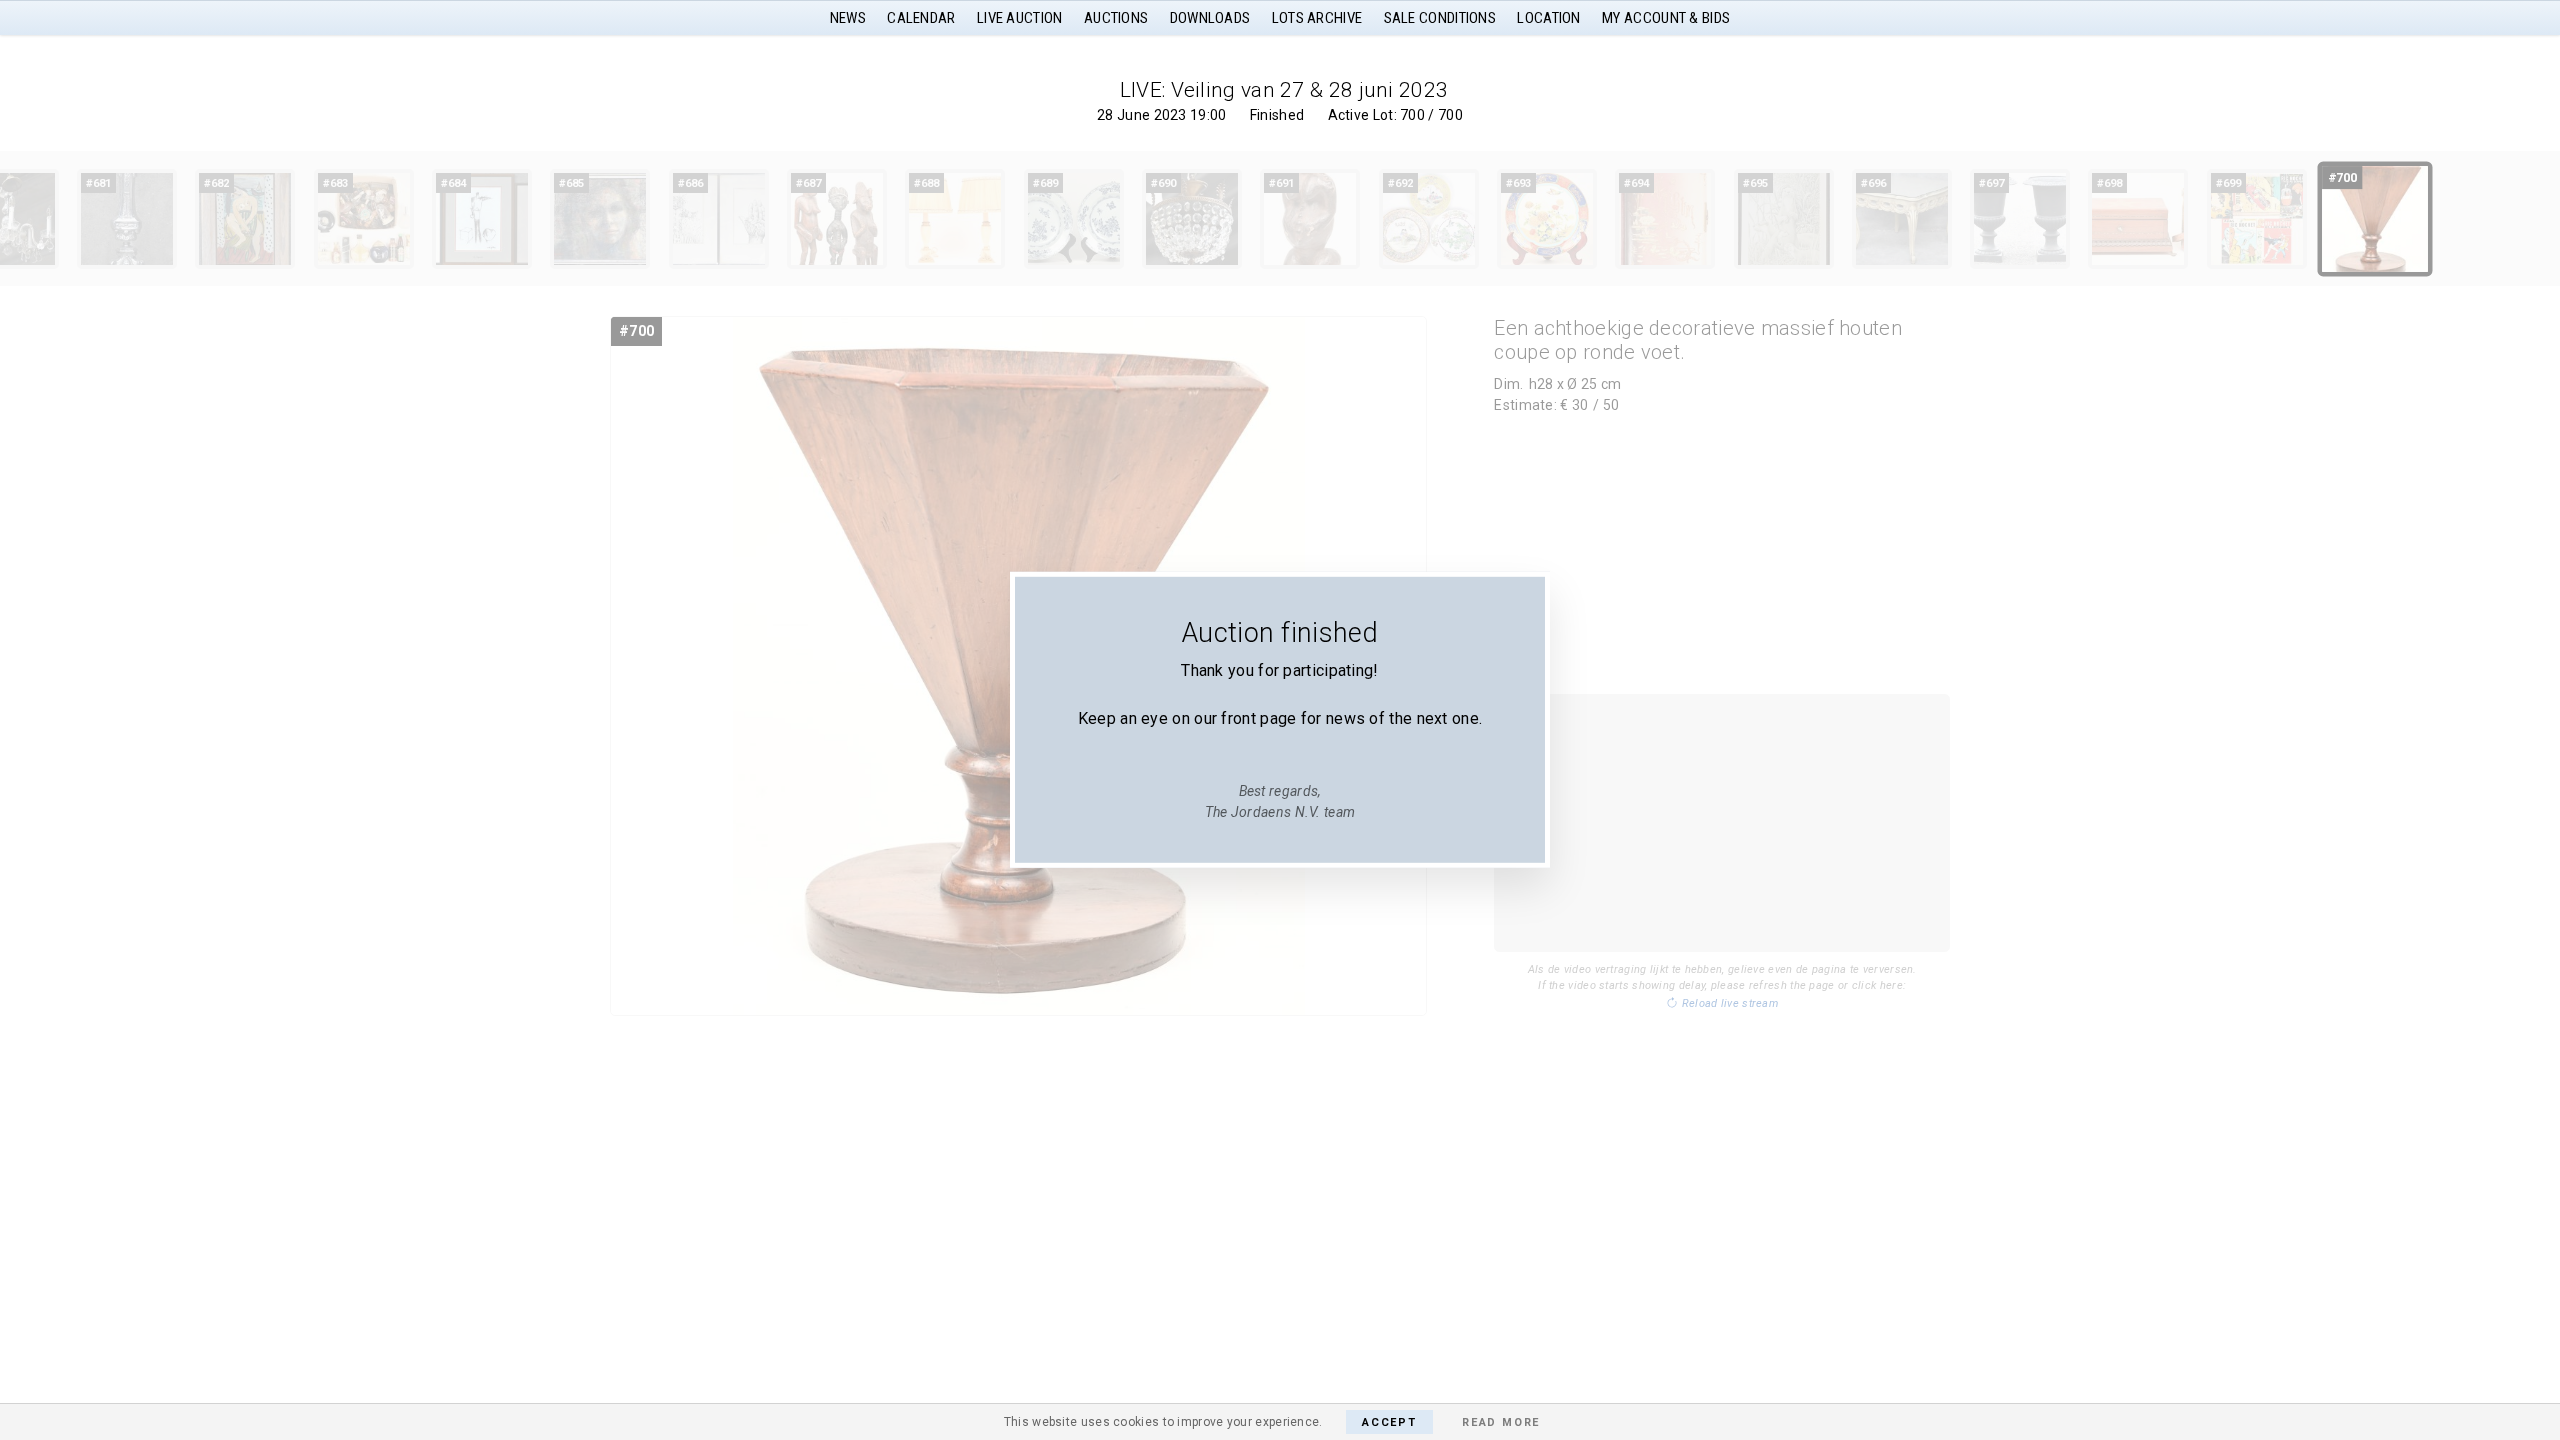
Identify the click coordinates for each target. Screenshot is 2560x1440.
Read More (1501, 1422)
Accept (1389, 1422)
